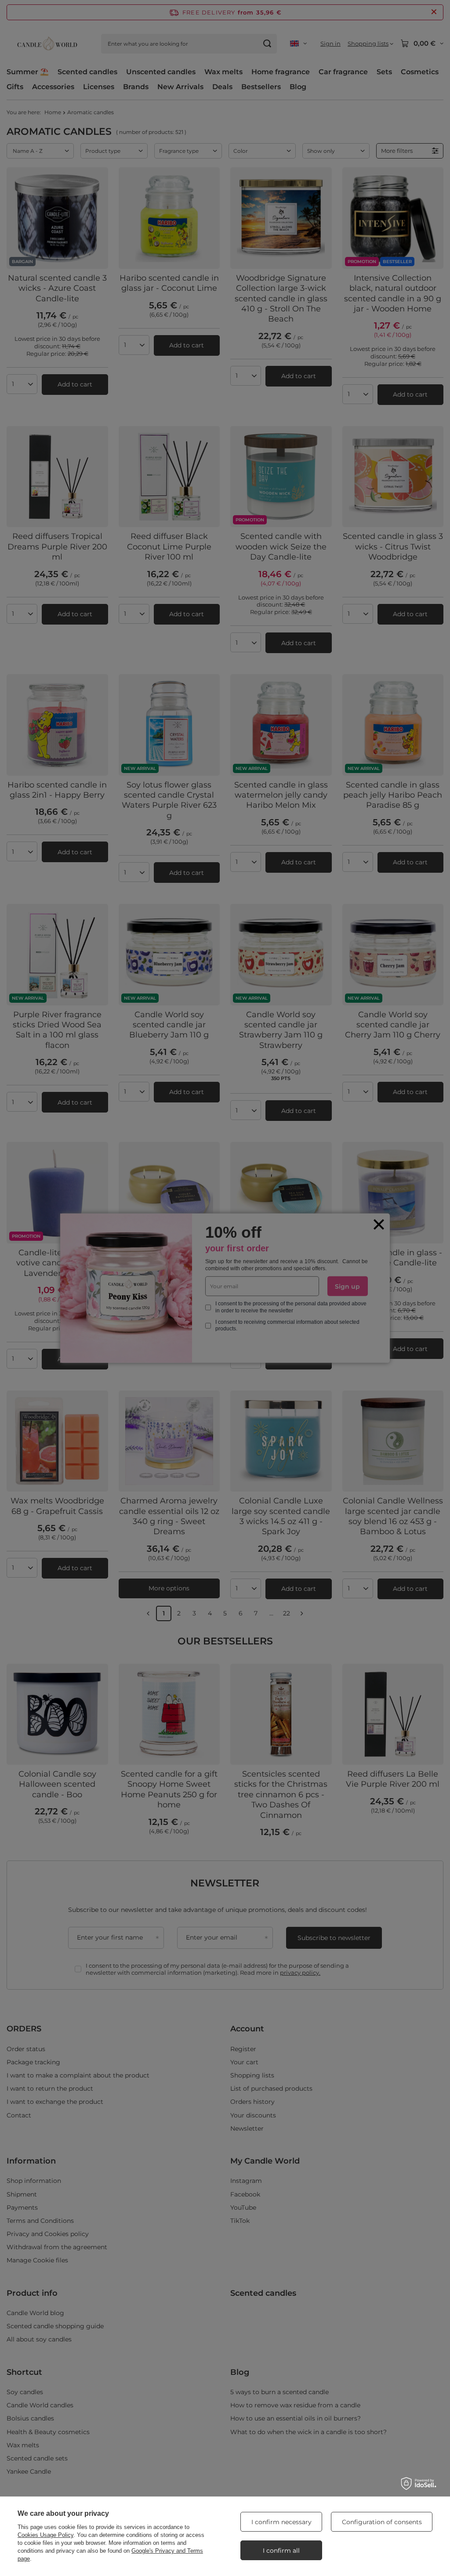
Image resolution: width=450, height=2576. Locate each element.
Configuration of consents (382, 2522)
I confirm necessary (281, 2522)
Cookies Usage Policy (45, 2535)
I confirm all (281, 2551)
